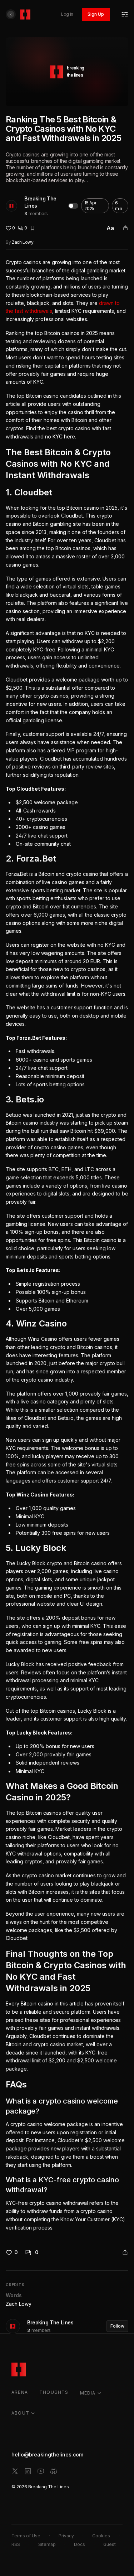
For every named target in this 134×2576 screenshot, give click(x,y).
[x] (15, 2471)
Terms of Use (26, 2536)
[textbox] (67, 1245)
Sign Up (96, 14)
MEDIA (88, 2393)
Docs (80, 2544)
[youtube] (41, 2471)
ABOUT (20, 2413)
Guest (110, 2544)
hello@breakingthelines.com (47, 2454)
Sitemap (47, 2544)
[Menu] (125, 14)
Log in (67, 14)
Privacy (66, 2536)
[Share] (125, 228)
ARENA (20, 2392)
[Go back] (11, 14)
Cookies (101, 2536)
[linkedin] (28, 2471)
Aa (110, 228)
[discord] (54, 2471)
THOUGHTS (54, 2392)
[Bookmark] (33, 228)
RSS (16, 2544)
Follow (117, 2326)
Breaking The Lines (40, 202)
